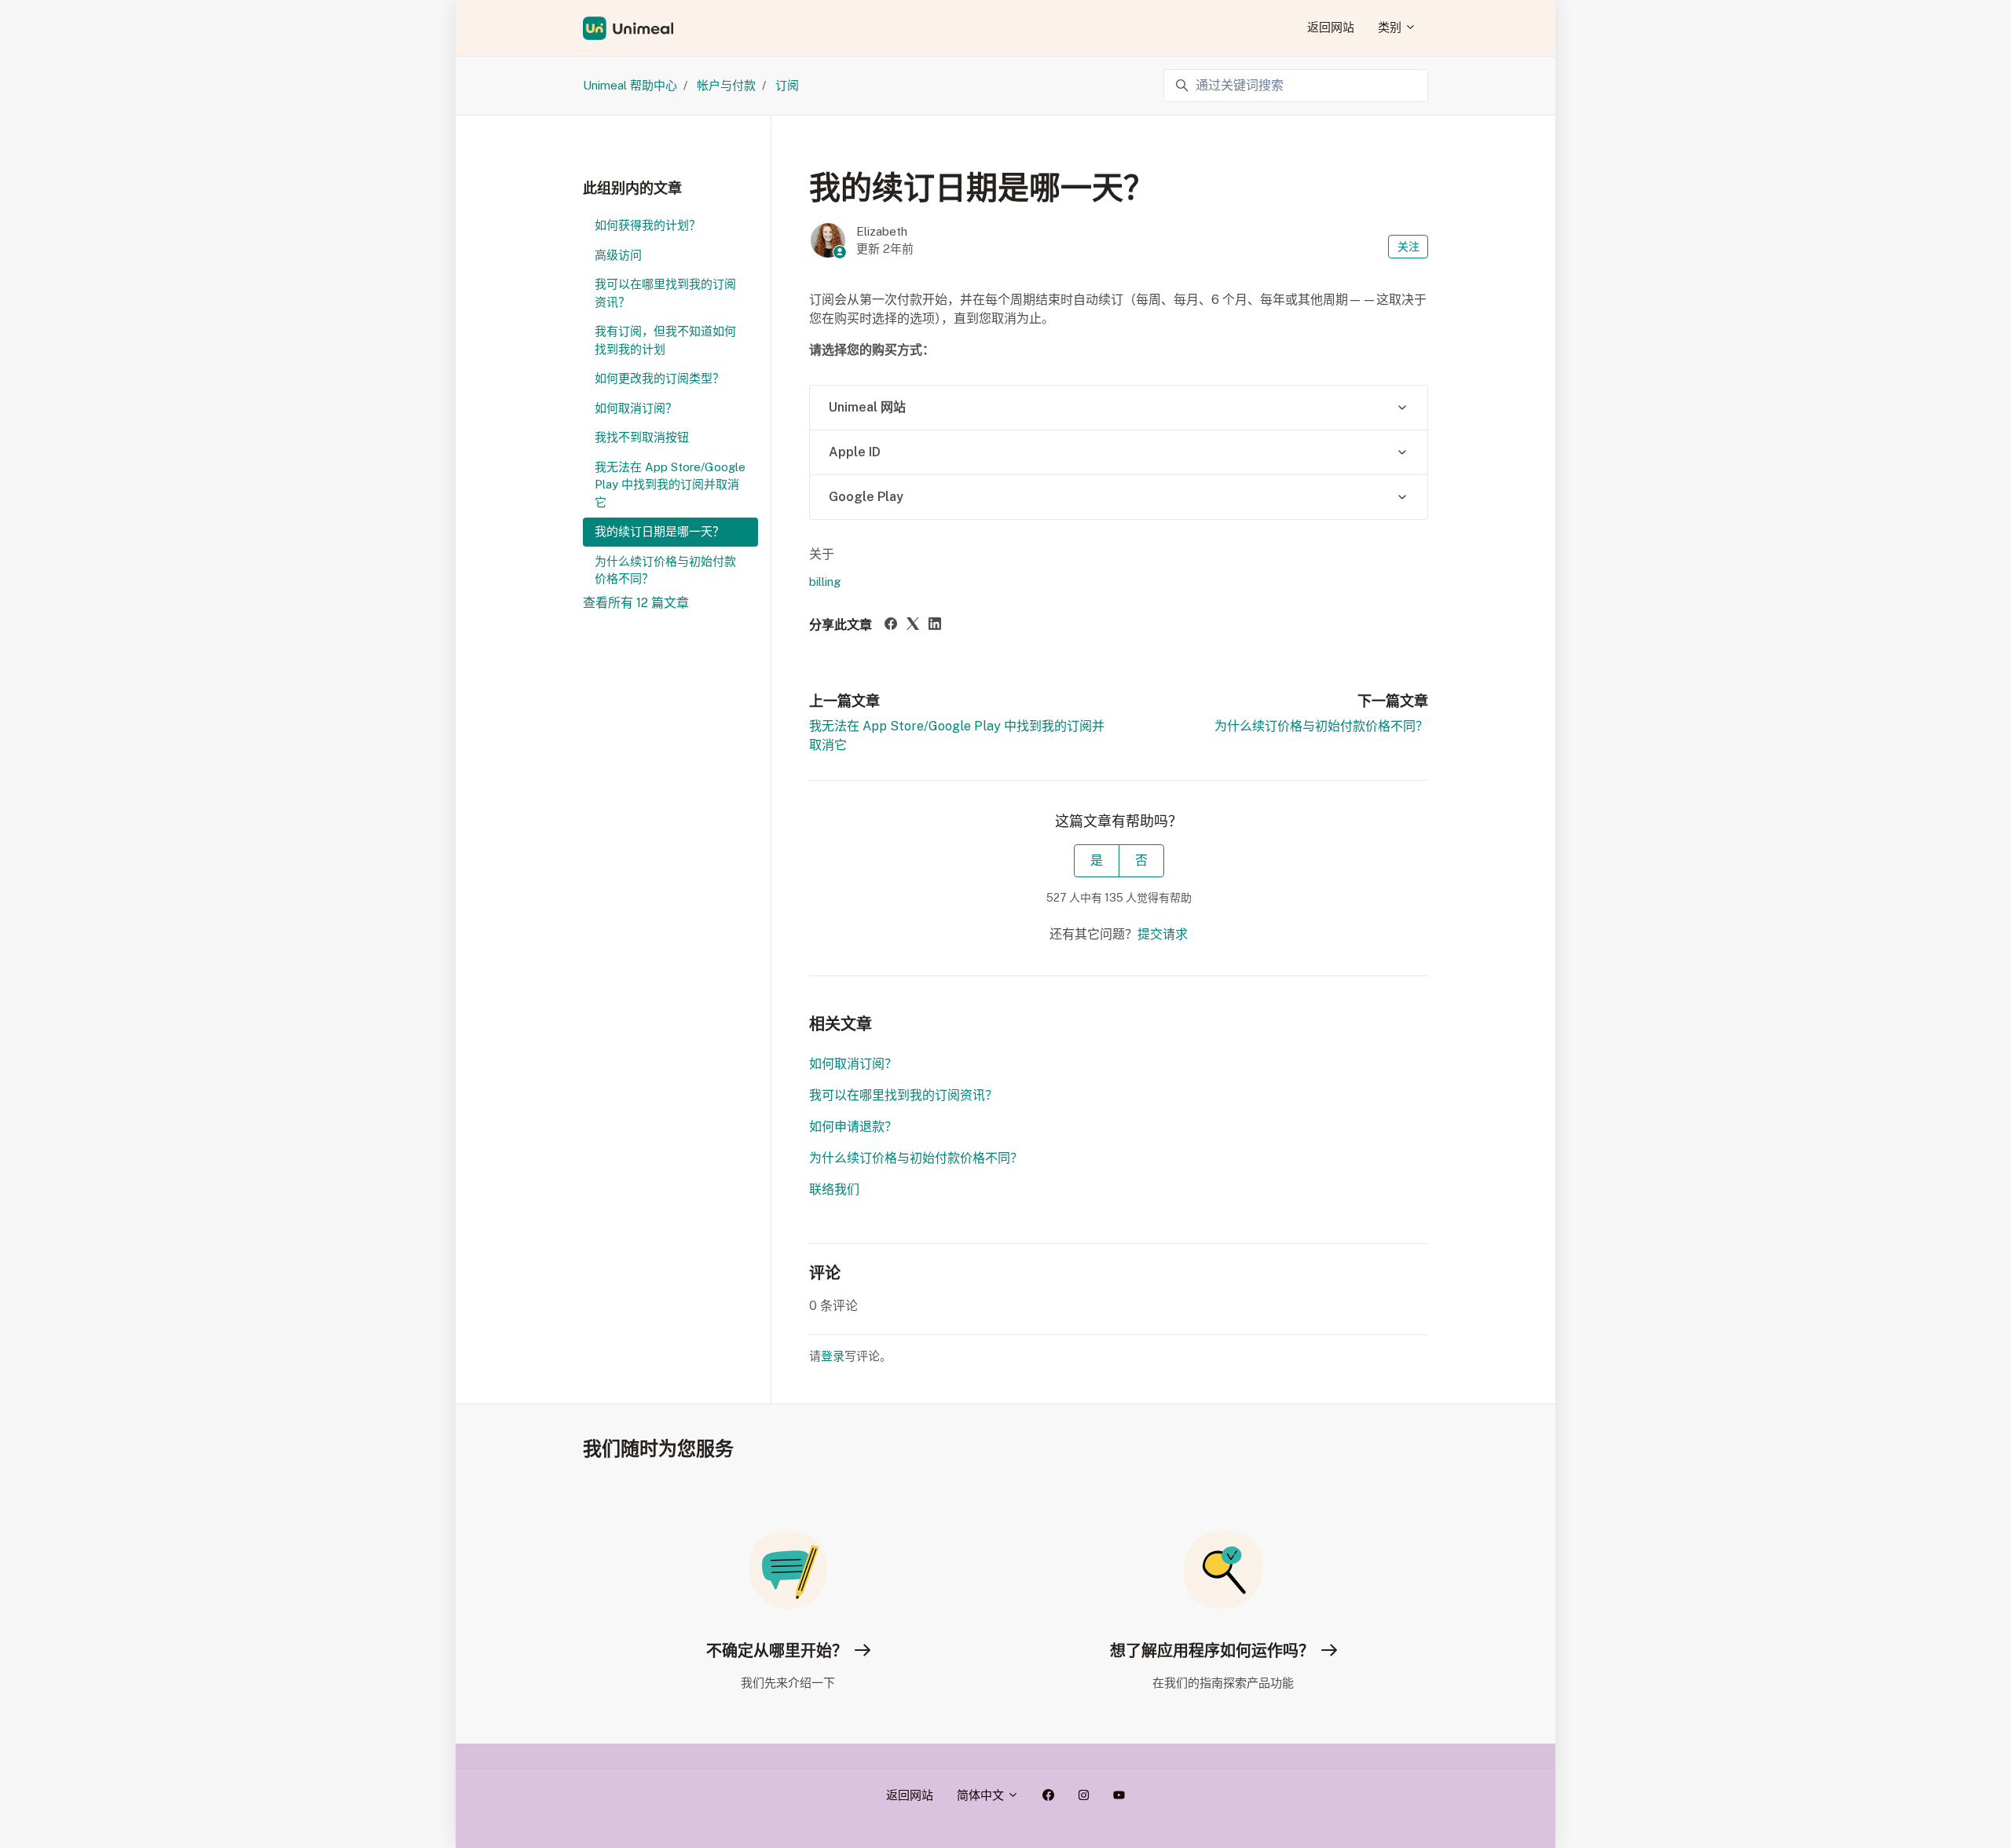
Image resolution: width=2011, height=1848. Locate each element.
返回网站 (1331, 27)
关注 (1408, 247)
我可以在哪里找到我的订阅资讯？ (903, 1095)
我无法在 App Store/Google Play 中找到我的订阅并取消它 (670, 485)
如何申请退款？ (853, 1127)
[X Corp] (913, 626)
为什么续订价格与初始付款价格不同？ (1321, 726)
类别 (1391, 27)
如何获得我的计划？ (648, 225)
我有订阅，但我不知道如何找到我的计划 (665, 340)
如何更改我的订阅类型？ (659, 378)
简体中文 (982, 1795)
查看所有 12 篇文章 (636, 603)
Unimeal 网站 (867, 407)
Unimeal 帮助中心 (630, 85)
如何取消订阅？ (853, 1064)
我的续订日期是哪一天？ (659, 531)
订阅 (787, 85)
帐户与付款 (726, 85)
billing (825, 582)
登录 (833, 1356)
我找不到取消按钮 (642, 437)
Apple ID (855, 452)
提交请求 (1163, 934)
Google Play (866, 497)
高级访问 (618, 255)
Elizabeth (882, 231)
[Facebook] (891, 626)
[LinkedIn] (935, 626)
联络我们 (834, 1189)
